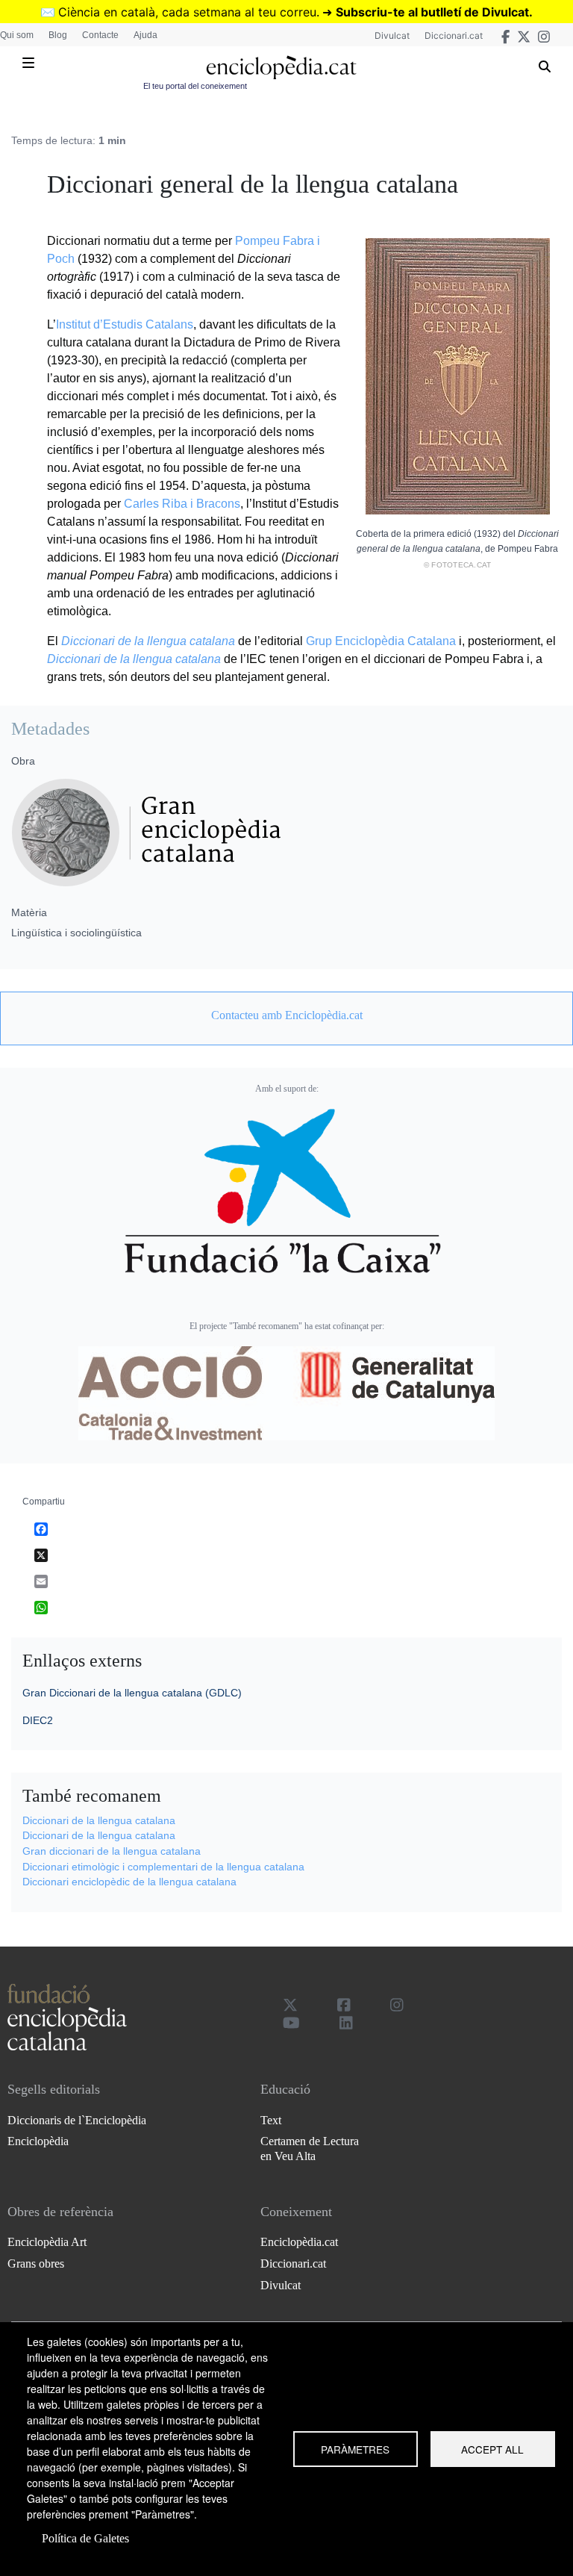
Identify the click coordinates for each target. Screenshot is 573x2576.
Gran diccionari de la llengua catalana (112, 1851)
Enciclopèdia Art (47, 2242)
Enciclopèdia (38, 2141)
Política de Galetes (85, 2538)
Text (271, 2120)
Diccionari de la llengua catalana (148, 641)
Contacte (100, 35)
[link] (286, 1015)
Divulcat (392, 35)
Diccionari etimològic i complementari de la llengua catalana (163, 1867)
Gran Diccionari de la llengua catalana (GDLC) (132, 1693)
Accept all (492, 2449)
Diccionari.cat (454, 35)
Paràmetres (355, 2449)
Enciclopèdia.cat (299, 2242)
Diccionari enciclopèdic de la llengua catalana (129, 1882)
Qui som (17, 35)
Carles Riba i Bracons (182, 504)
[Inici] (281, 68)
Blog (58, 35)
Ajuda (145, 35)
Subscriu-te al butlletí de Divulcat (432, 12)
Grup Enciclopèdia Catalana (381, 641)
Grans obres (36, 2264)
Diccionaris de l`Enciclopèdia (77, 2120)
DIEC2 (38, 1720)
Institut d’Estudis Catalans (125, 324)
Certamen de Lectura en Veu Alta (310, 2148)
